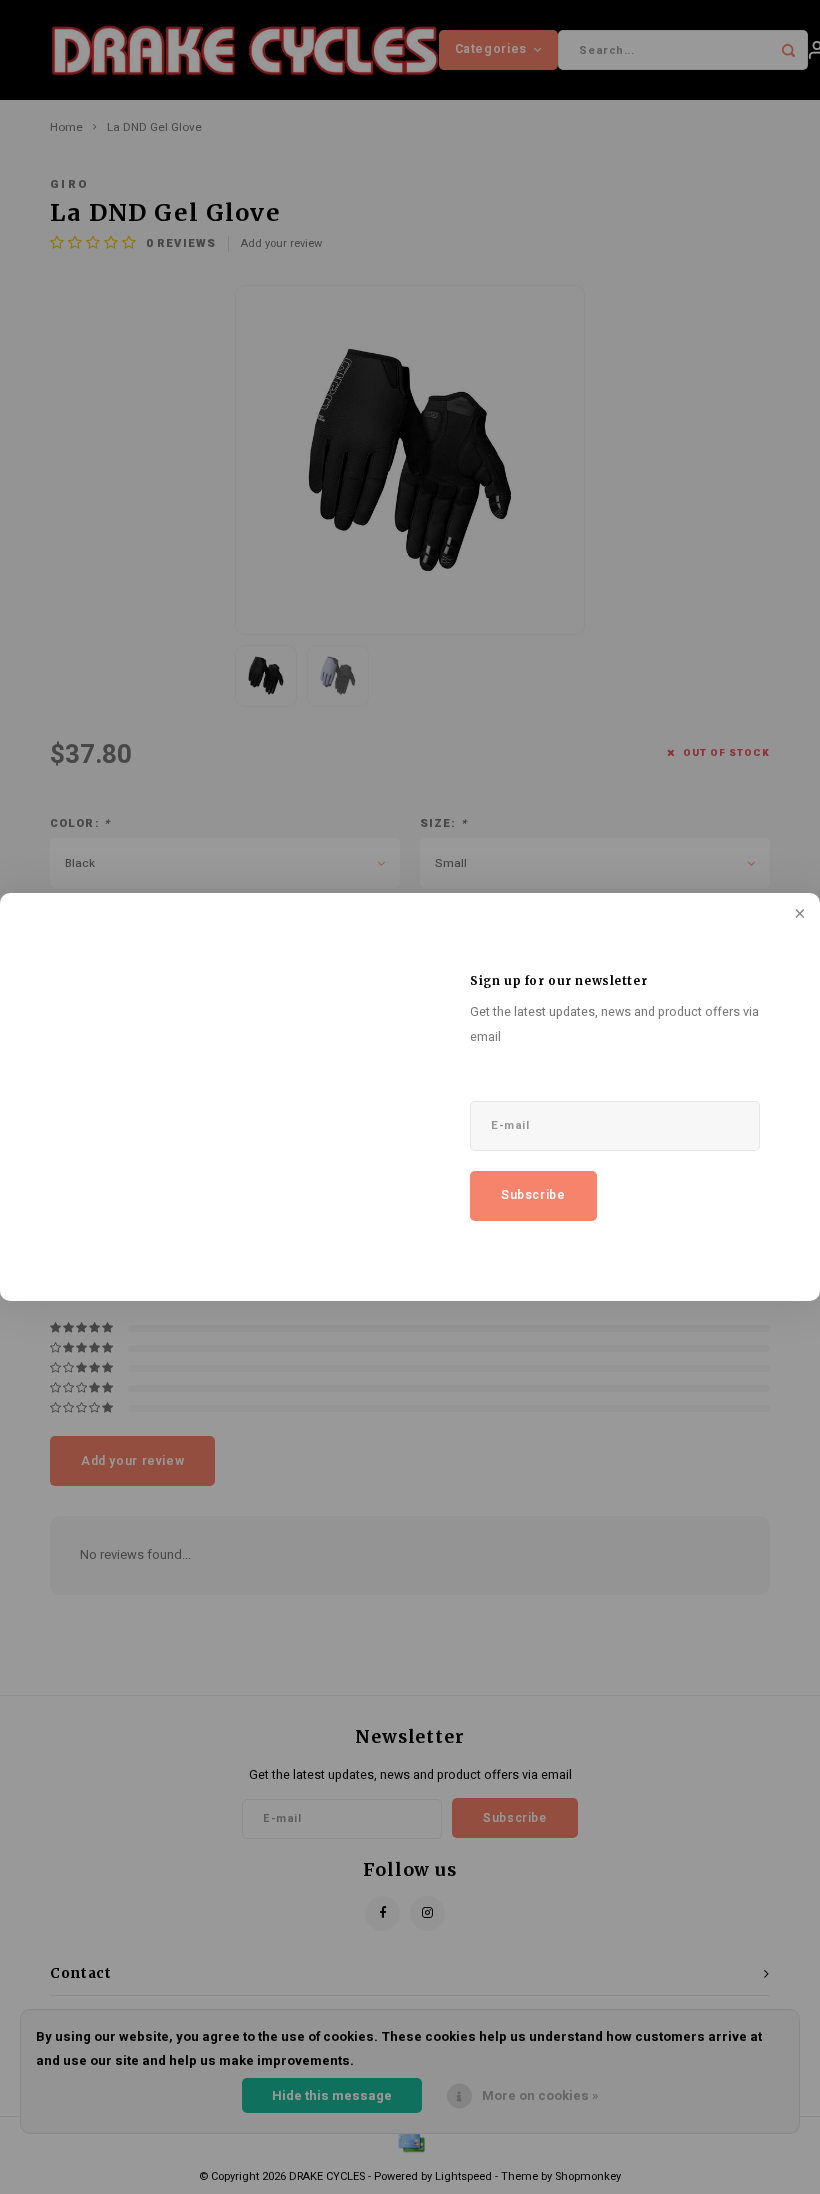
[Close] (798, 915)
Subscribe (533, 1195)
